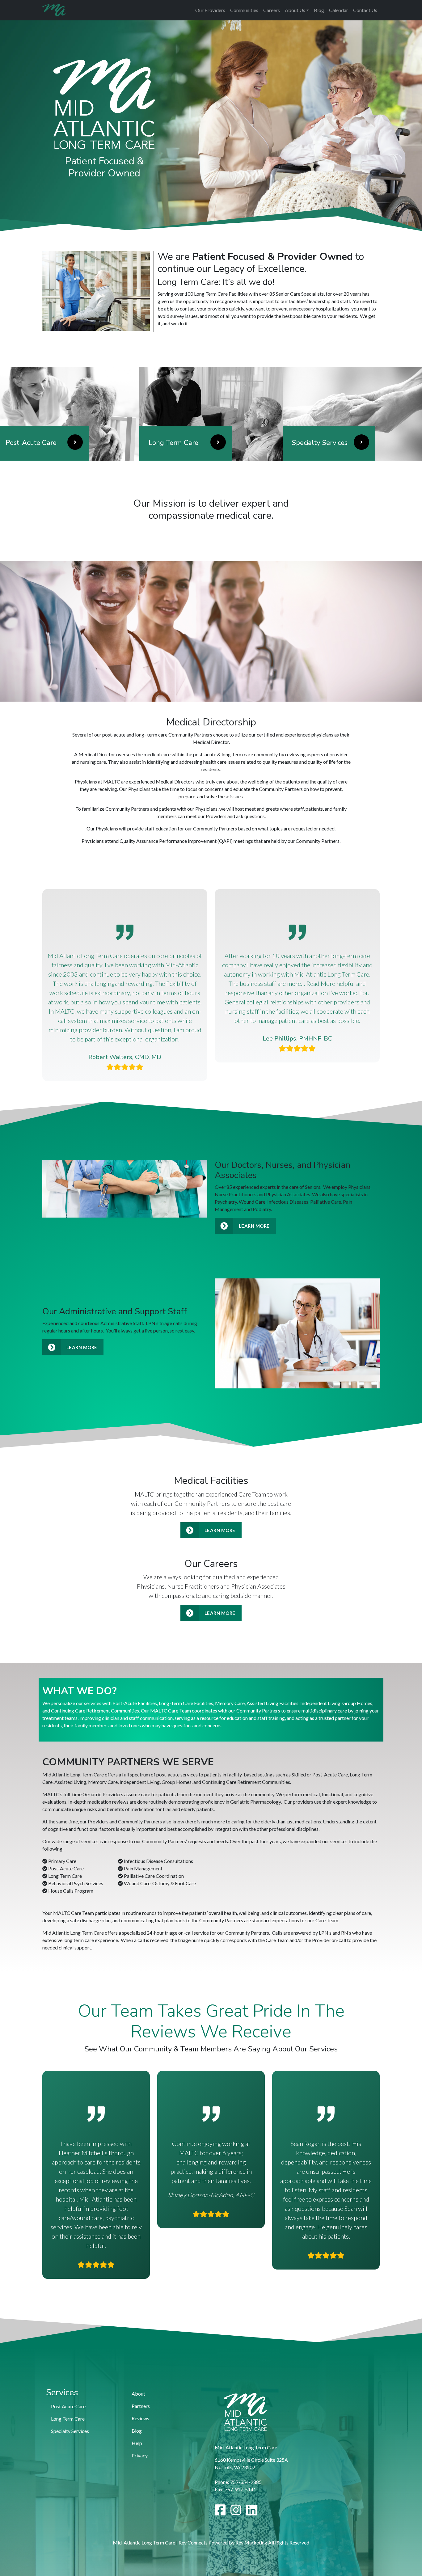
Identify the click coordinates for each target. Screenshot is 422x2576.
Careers (272, 10)
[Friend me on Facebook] (220, 2513)
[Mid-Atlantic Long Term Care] (54, 10)
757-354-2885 (246, 2482)
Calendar (339, 10)
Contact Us (365, 10)
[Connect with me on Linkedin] (252, 2513)
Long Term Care (68, 2419)
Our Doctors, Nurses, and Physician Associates (283, 1170)
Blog (319, 10)
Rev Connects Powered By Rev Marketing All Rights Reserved (244, 2542)
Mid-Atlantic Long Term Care (144, 2542)
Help (137, 2443)
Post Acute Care (68, 2406)
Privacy (140, 2455)
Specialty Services (70, 2431)
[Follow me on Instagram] (236, 2513)
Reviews (140, 2418)
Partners (141, 2406)
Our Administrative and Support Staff (115, 1311)
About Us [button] (295, 10)
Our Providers (210, 10)
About (138, 2394)
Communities (244, 10)
